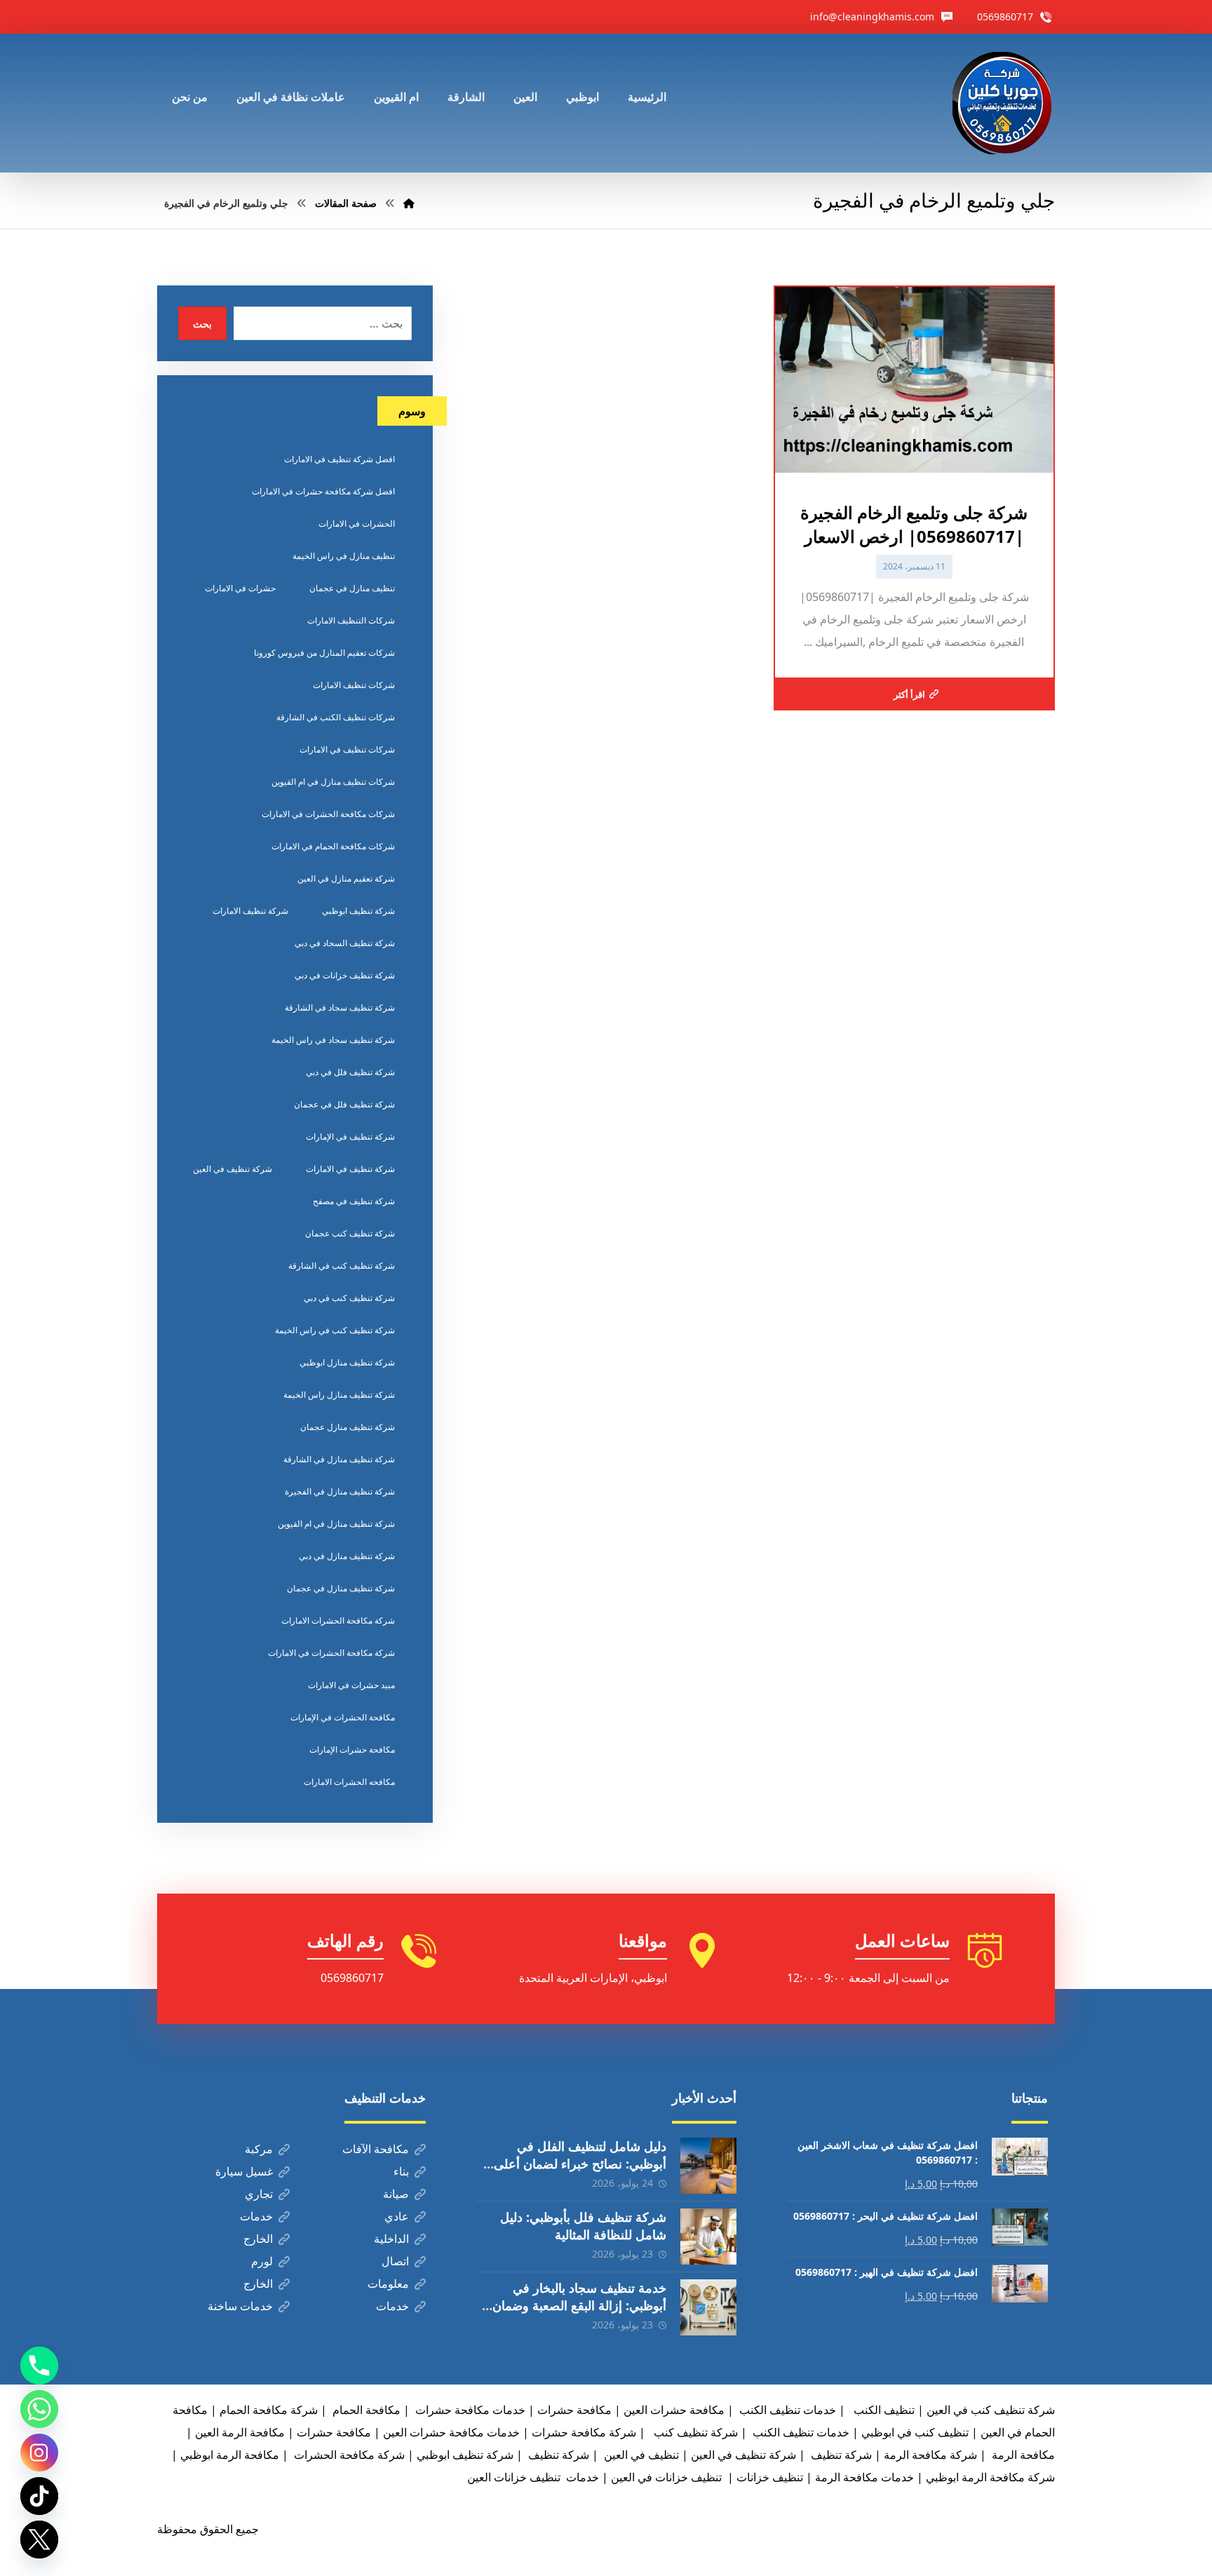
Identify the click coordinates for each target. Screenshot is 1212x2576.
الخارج (258, 2239)
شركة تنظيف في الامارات (350, 1169)
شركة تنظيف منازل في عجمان (341, 1588)
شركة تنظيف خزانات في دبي (345, 975)
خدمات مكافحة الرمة (864, 2477)
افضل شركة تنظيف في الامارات (339, 459)
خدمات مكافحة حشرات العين (451, 2432)
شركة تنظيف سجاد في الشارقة (340, 1007)
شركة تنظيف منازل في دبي (347, 1556)
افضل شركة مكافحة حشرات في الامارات (323, 491)
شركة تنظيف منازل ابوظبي (347, 1362)
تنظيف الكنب (883, 2410)
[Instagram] (39, 2453)
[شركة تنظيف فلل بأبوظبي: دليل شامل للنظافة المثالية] (708, 2237)
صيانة (396, 2194)
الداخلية (391, 2239)
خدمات (256, 2216)
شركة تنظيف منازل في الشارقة (339, 1459)
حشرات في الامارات (240, 588)
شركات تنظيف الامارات (354, 685)
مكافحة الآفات (376, 2149)
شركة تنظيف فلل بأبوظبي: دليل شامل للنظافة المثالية (583, 2226)
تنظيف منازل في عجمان (352, 588)
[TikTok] (39, 2496)
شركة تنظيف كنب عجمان (350, 1233)
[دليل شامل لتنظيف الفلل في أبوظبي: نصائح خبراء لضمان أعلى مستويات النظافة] (708, 2166)
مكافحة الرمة (1022, 2455)
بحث (202, 324)
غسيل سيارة (244, 2171)
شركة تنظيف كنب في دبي (349, 1298)
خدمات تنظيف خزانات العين (533, 2477)
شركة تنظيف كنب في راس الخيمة (335, 1330)
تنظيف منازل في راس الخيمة (344, 556)
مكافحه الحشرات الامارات (349, 1782)
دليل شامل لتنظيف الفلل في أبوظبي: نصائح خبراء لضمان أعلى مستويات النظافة (580, 2164)
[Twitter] (39, 2540)
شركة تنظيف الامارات (250, 911)
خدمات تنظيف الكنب (800, 2432)
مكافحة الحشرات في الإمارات (343, 1717)
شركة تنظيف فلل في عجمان (344, 1104)
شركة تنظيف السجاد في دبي (345, 943)
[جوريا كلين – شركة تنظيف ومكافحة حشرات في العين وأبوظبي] (1004, 103)
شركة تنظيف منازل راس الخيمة (339, 1395)
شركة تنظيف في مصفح (354, 1201)
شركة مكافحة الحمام (269, 2410)
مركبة (259, 2149)
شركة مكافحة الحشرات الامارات (338, 1620)
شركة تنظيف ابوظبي (358, 911)
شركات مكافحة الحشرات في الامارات (328, 814)
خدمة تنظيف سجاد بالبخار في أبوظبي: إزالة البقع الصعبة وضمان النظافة (579, 2305)
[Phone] (39, 2366)
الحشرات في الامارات (357, 524)
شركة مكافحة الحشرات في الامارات (331, 1653)
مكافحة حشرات (574, 2410)
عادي (397, 2216)
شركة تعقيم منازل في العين (346, 878)
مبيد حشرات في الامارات (351, 1685)
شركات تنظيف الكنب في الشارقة (336, 717)
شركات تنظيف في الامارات (347, 749)
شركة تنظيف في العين (233, 1169)
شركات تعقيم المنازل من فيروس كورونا (324, 653)
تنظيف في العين (640, 2455)
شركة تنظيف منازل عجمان (348, 1427)
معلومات (388, 2284)
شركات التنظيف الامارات (351, 620)
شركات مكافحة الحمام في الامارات (333, 846)
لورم (262, 2261)
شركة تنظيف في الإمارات (350, 1137)
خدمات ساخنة (240, 2306)
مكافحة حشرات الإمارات (352, 1749)
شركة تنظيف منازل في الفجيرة (340, 1491)
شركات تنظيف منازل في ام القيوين (333, 782)
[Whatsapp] (39, 2409)
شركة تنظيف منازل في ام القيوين (336, 1524)
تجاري (259, 2194)
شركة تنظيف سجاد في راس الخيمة (333, 1040)
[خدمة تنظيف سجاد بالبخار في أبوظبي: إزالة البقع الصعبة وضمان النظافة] (708, 2307)
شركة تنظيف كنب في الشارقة (342, 1266)
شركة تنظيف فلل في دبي (350, 1072)
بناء (401, 2171)
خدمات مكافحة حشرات (469, 2410)
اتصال (395, 2261)
